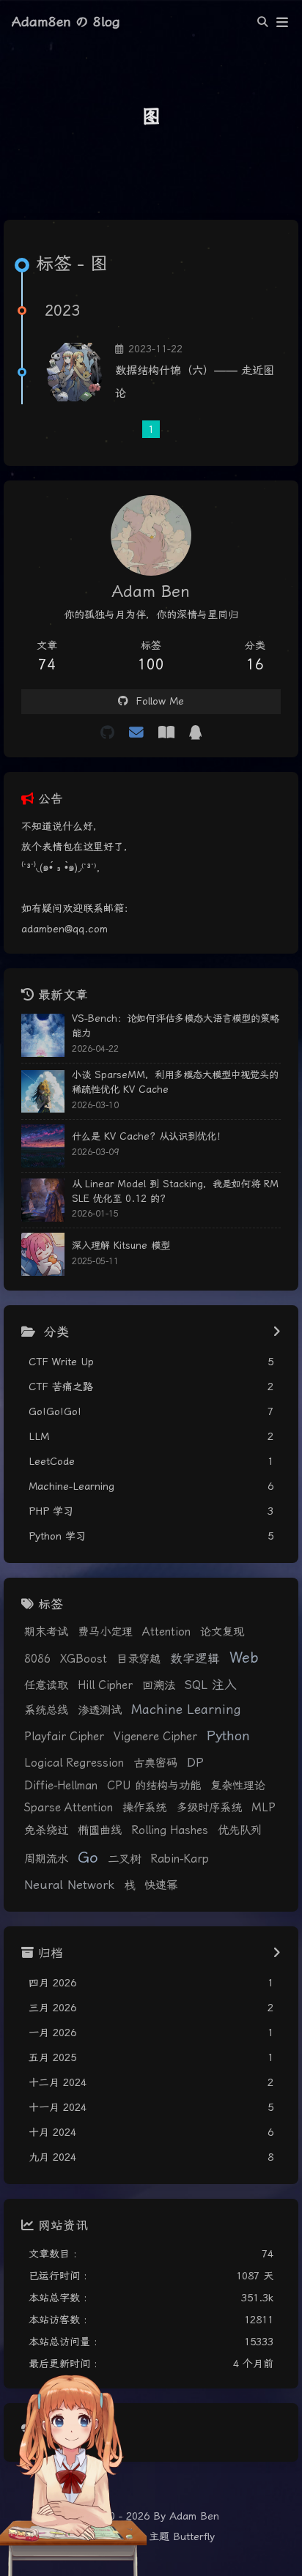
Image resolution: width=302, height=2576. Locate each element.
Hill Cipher (105, 1685)
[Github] (107, 733)
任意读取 (46, 1685)
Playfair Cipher (64, 1737)
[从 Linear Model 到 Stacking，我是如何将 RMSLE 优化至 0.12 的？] (43, 1200)
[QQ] (195, 733)
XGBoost (84, 1659)
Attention (166, 1632)
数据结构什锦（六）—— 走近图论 (195, 382)
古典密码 (155, 1763)
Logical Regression (74, 1763)
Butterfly (194, 2536)
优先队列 (240, 1830)
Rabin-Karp (180, 1859)
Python (228, 1736)
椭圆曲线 (100, 1830)
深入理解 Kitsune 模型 (121, 1246)
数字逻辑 (195, 1659)
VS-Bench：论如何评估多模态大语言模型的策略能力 (176, 1026)
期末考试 (46, 1632)
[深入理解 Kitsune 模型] (43, 1254)
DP (195, 1763)
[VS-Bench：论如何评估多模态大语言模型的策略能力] (43, 1035)
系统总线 (46, 1710)
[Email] (136, 733)
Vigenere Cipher (155, 1737)
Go (88, 1857)
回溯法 (159, 1685)
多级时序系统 (209, 1808)
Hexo (124, 2536)
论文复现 (222, 1632)
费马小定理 (105, 1632)
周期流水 (46, 1859)
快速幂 (161, 1885)
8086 (37, 1659)
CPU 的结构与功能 (154, 1786)
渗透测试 (100, 1710)
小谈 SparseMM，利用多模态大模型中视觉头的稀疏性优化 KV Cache (175, 1082)
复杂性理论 (238, 1786)
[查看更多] (277, 1332)
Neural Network (69, 1885)
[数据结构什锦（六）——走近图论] (74, 372)
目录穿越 (139, 1659)
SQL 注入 (211, 1685)
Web (244, 1658)
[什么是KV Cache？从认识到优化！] (43, 1146)
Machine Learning (186, 1710)
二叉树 (124, 1859)
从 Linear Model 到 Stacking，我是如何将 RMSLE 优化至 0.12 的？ (175, 1191)
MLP (264, 1808)
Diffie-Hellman (61, 1786)
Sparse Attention (69, 1808)
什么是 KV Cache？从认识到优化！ (149, 1136)
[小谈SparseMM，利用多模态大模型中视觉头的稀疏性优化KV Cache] (43, 1092)
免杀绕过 (46, 1830)
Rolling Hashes (170, 1830)
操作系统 (144, 1808)
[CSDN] (166, 733)
